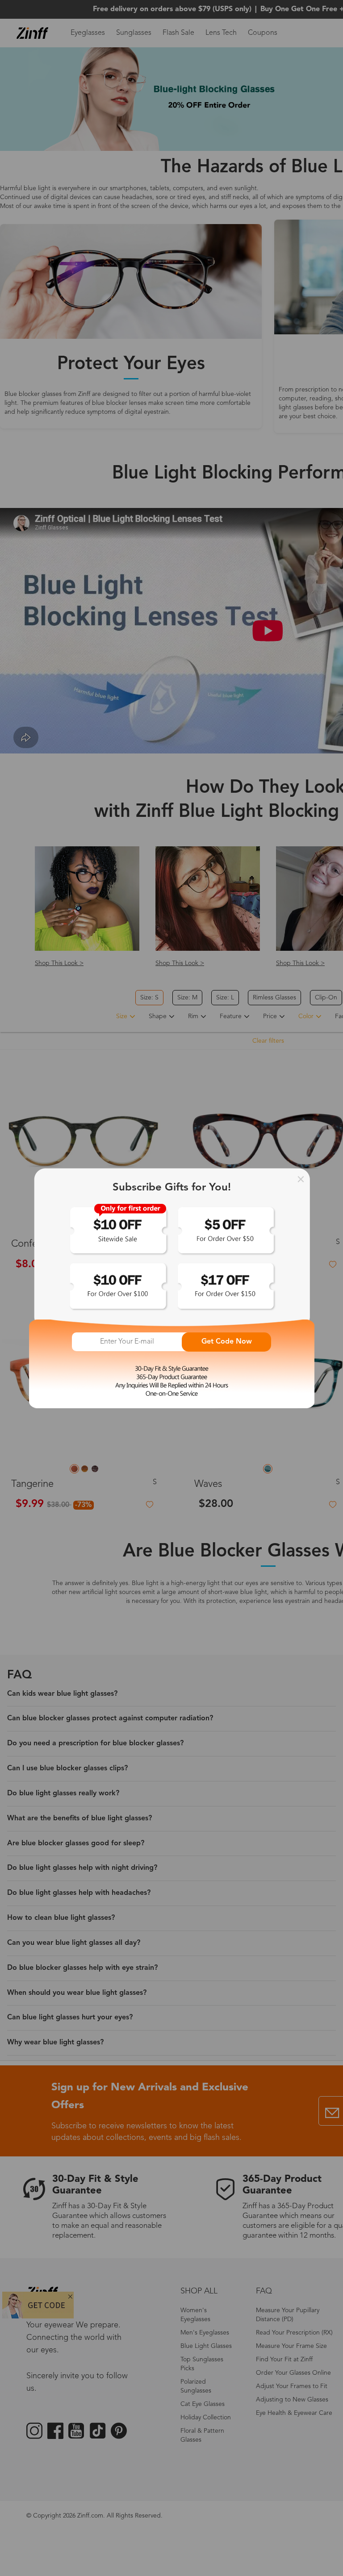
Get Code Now (227, 1342)
